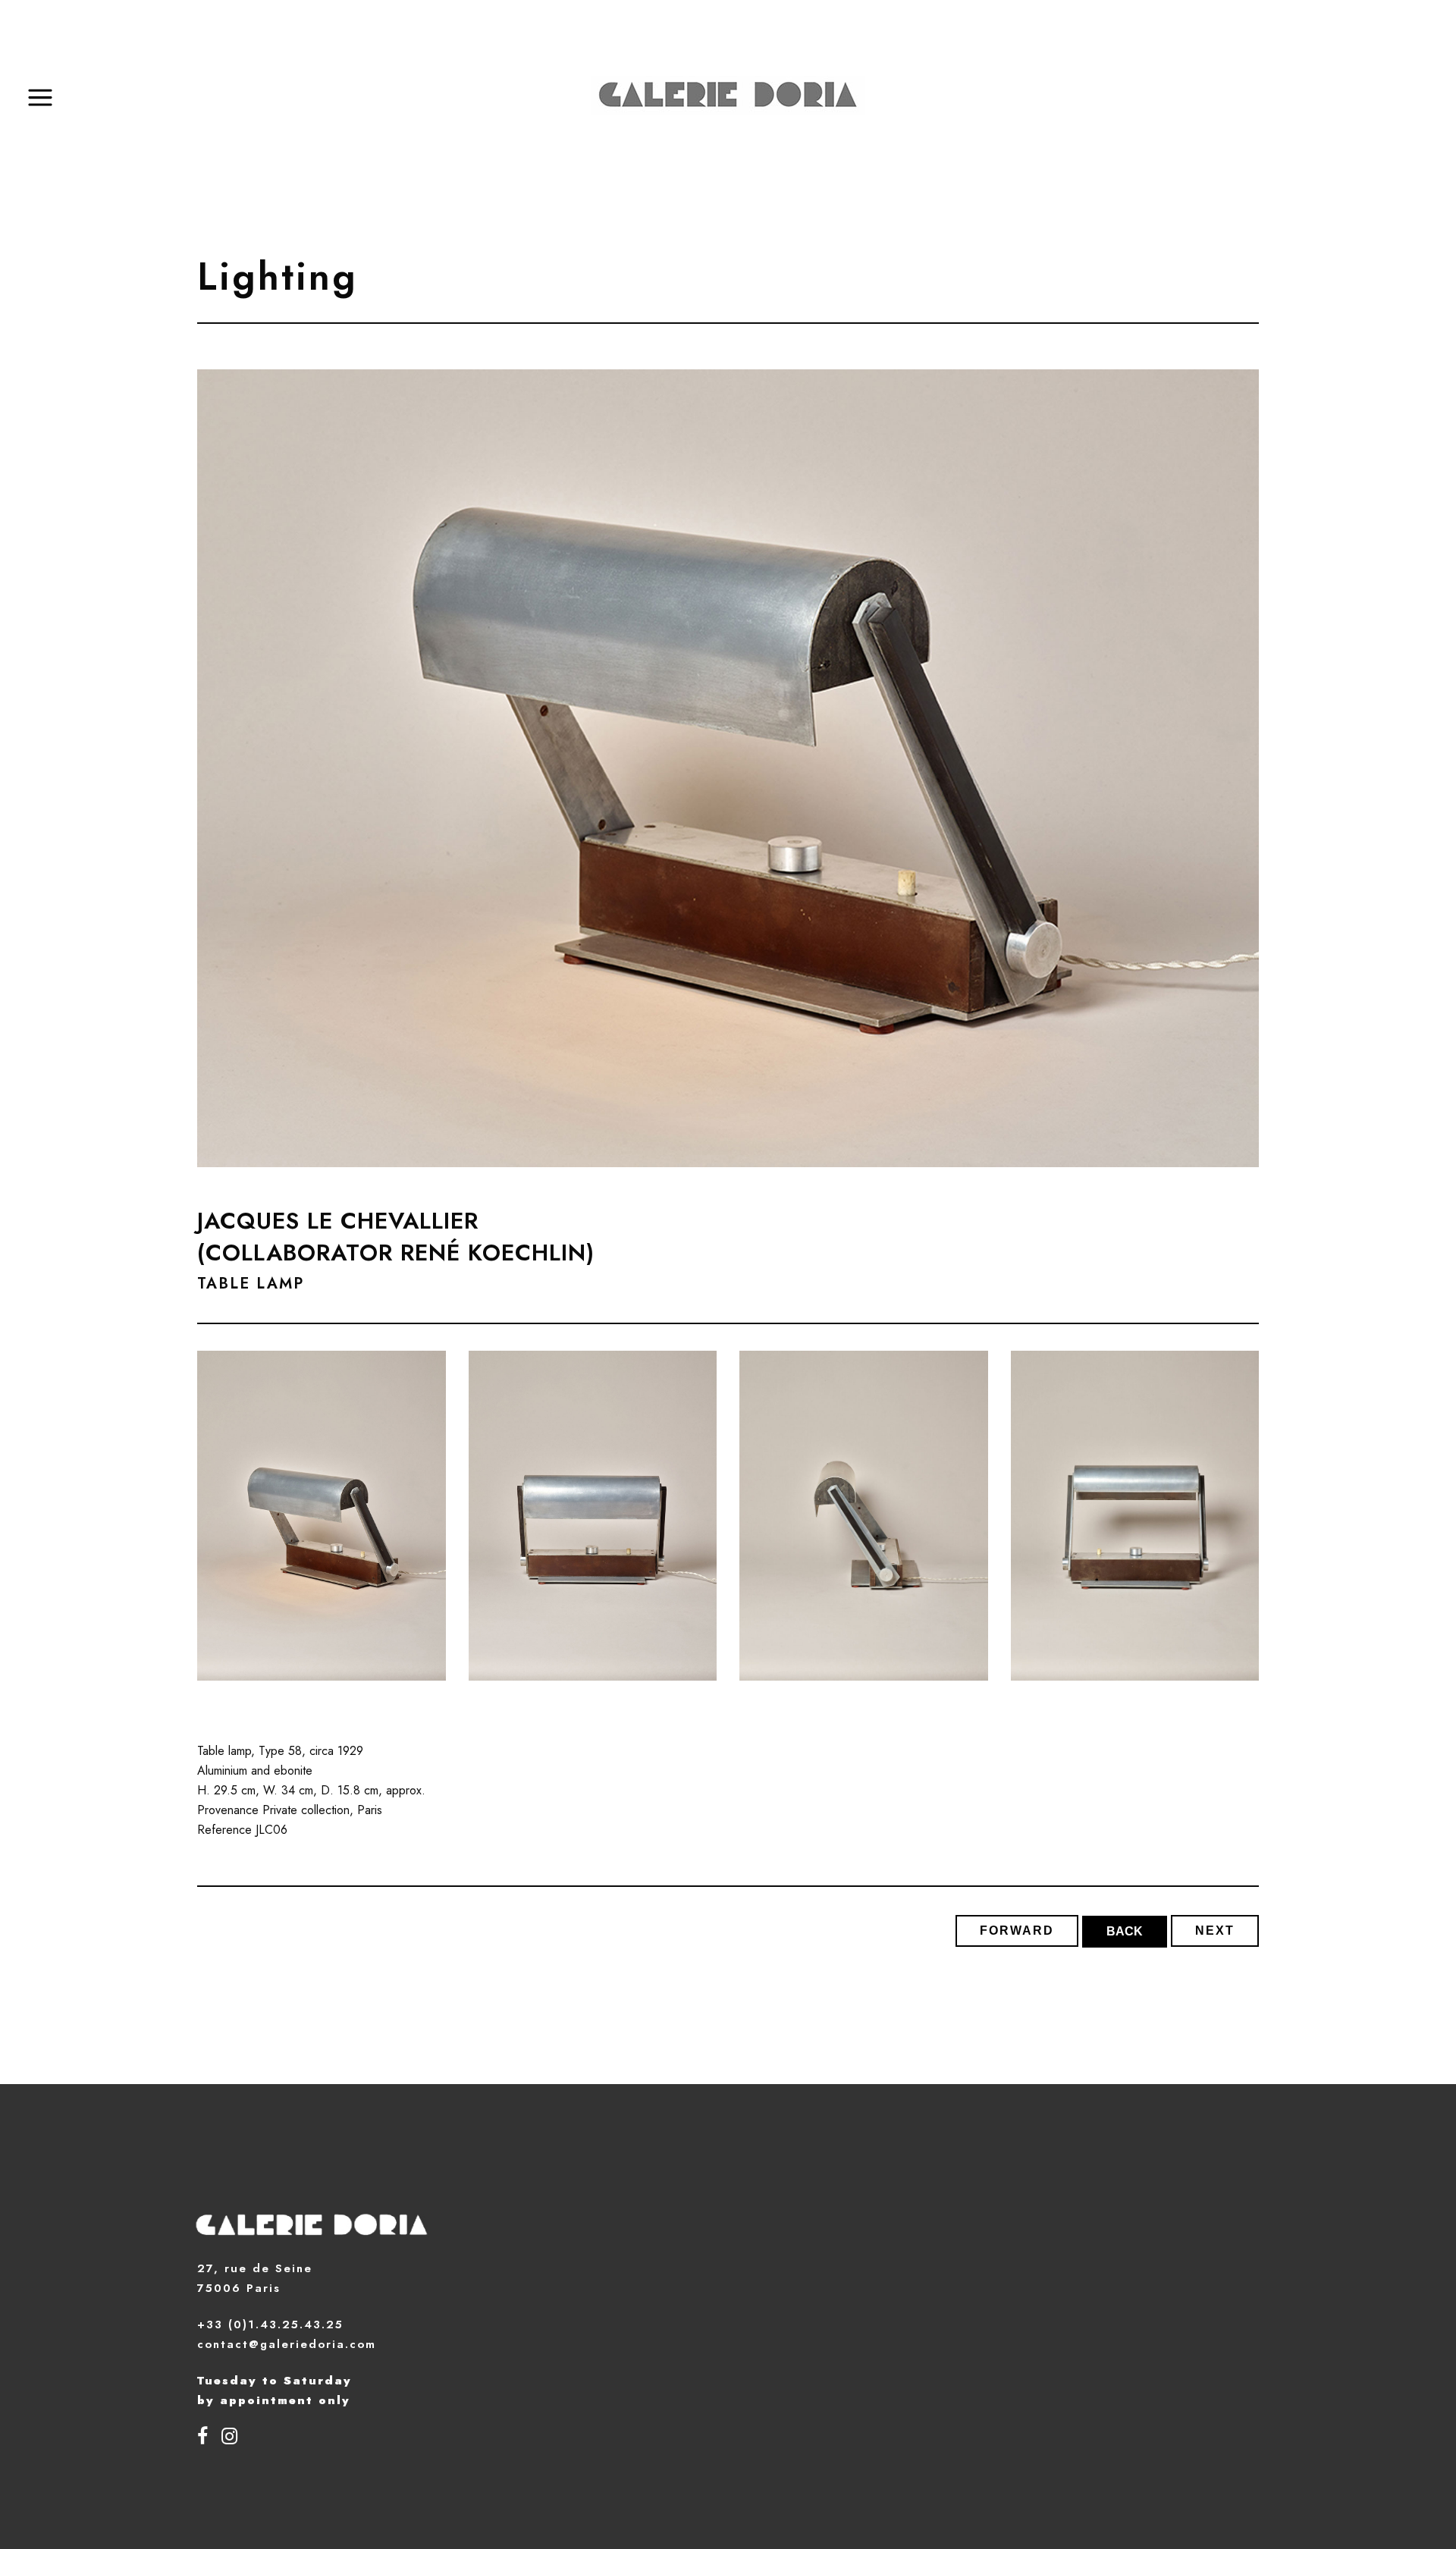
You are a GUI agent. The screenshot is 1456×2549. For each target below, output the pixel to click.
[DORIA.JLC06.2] (593, 1516)
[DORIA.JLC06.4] (1135, 1516)
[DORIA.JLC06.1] (322, 1516)
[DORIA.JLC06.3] (864, 1516)
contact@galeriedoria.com (287, 2344)
